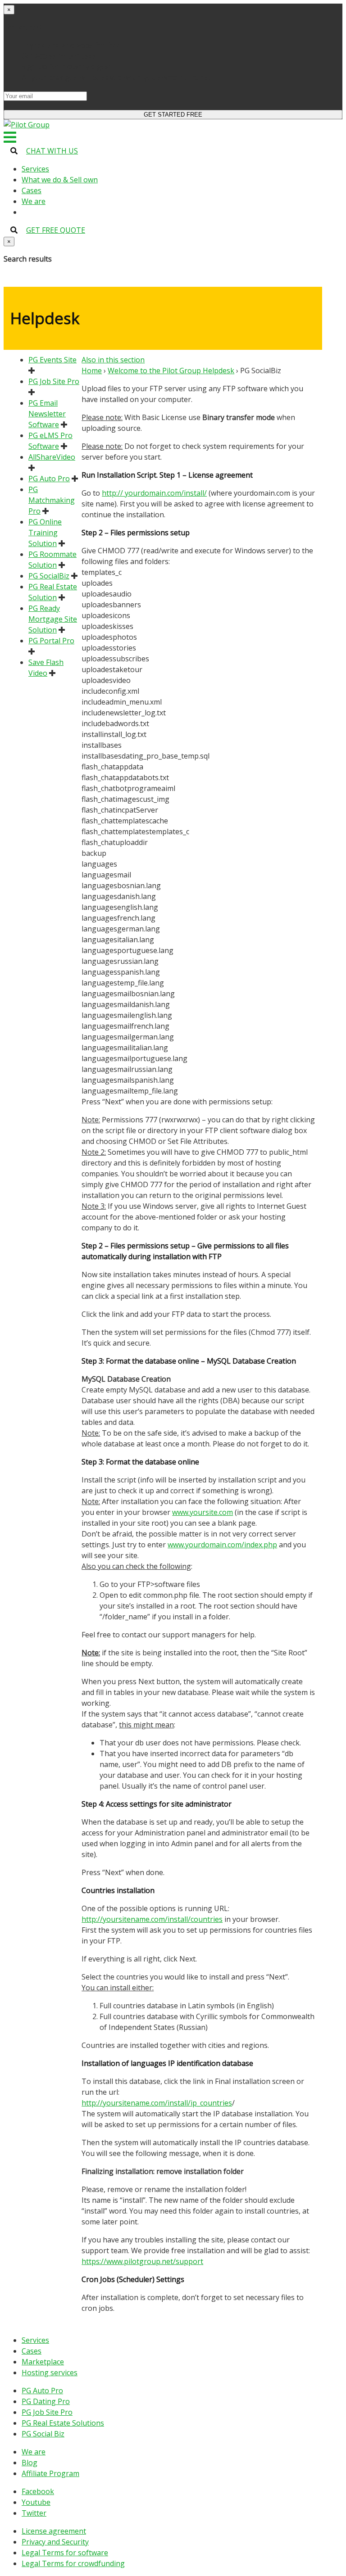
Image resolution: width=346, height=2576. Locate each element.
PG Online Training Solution (45, 533)
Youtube (36, 2502)
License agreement (54, 2531)
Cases (32, 190)
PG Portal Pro (51, 641)
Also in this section (113, 360)
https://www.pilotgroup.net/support (142, 2261)
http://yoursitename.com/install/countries (152, 1919)
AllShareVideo (52, 457)
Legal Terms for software (65, 2553)
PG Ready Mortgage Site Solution (53, 619)
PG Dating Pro (46, 2401)
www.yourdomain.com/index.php (222, 1545)
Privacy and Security (55, 2542)
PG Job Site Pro (54, 381)
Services (35, 169)
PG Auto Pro (49, 479)
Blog (30, 2463)
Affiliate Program (50, 2473)
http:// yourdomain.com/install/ (154, 493)
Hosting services (50, 2373)
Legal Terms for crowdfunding (73, 2563)
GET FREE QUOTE (56, 230)
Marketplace (43, 2362)
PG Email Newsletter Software (47, 414)
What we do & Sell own (60, 180)
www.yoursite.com (203, 1512)
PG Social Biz (43, 2434)
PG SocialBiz (49, 576)
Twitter (34, 2513)
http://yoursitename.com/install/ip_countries (157, 2103)
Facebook (38, 2491)
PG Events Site (52, 360)
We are (34, 201)
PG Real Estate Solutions (63, 2423)
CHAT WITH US (52, 151)
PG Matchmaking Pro (52, 500)
